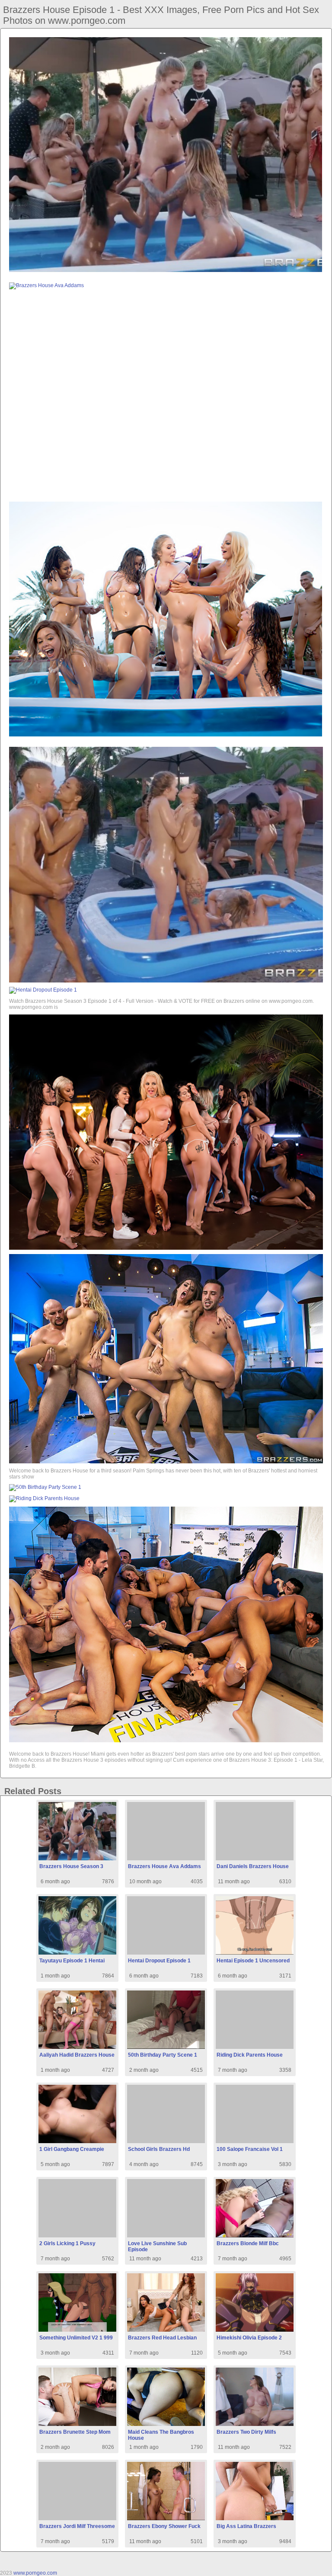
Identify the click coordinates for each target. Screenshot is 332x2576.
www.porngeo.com (35, 2573)
